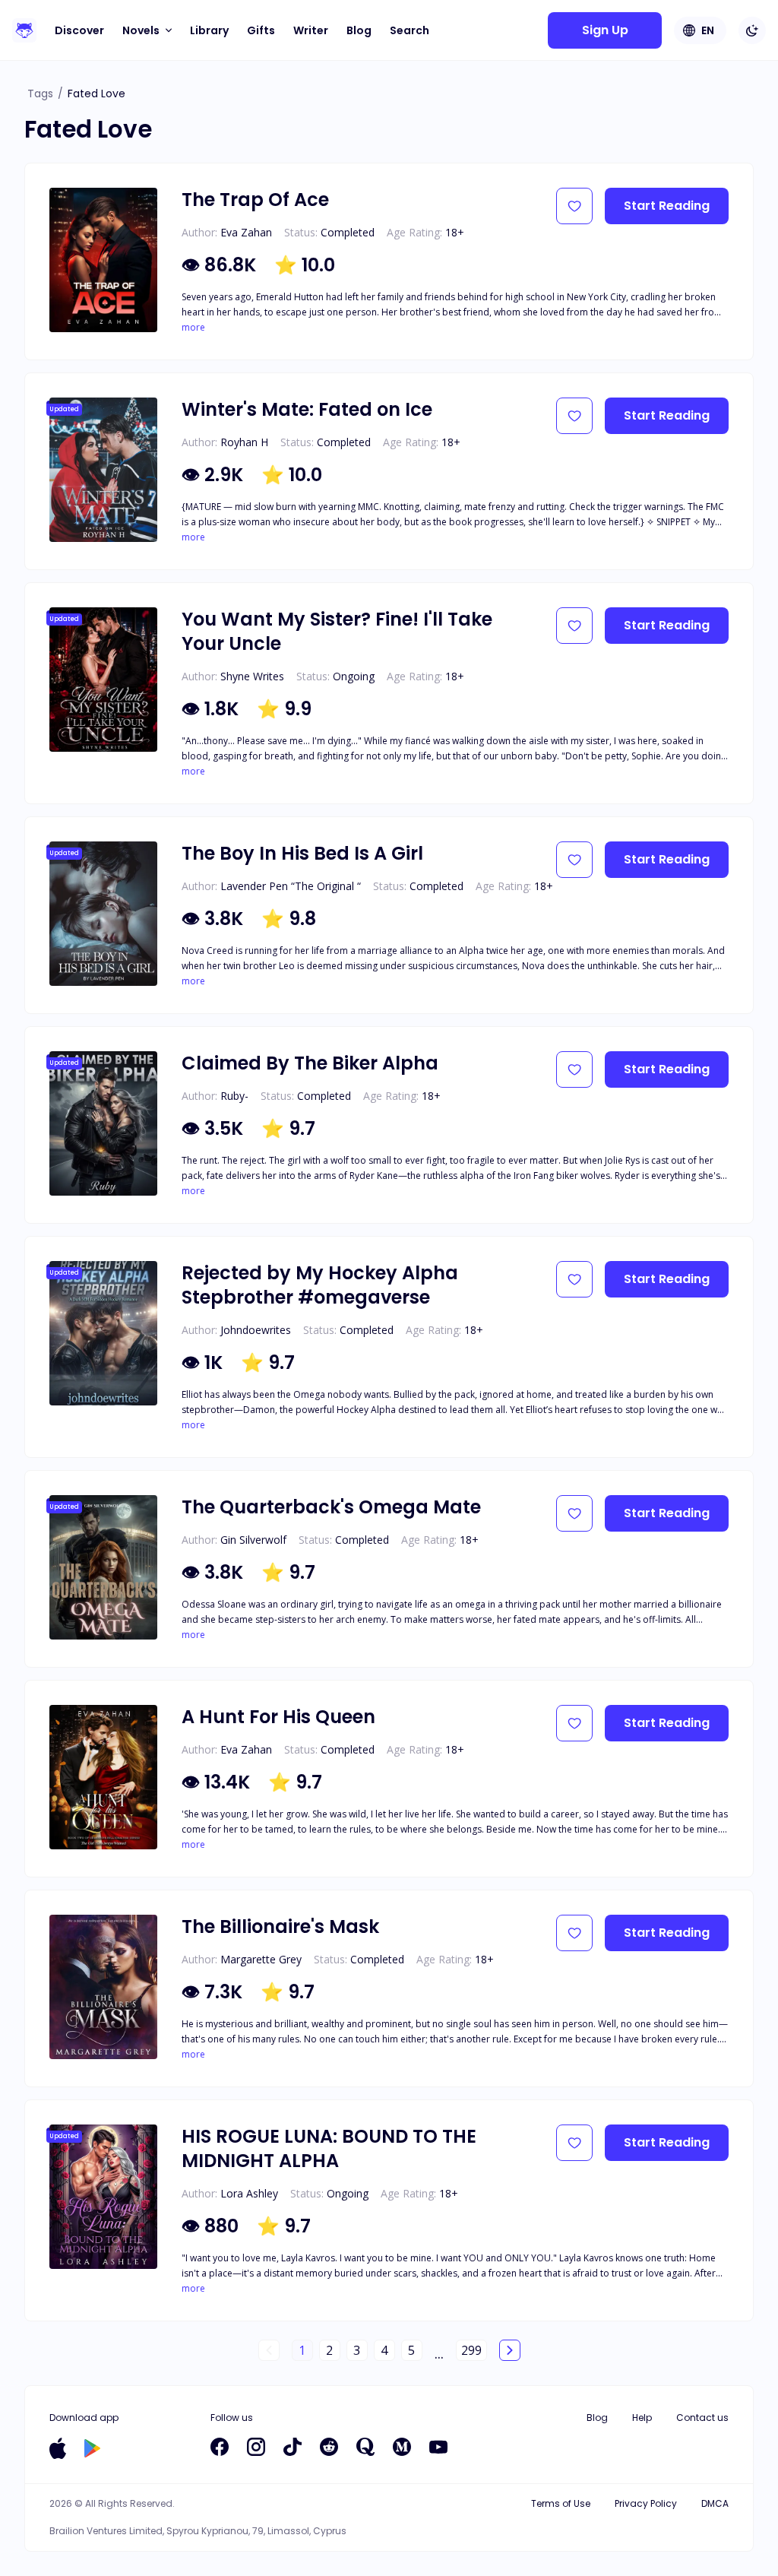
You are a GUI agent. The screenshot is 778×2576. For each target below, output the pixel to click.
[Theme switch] (752, 30)
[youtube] (438, 2447)
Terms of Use (561, 2503)
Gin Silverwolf (253, 1540)
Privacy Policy (646, 2503)
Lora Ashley (249, 2193)
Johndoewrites (256, 1330)
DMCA (715, 2503)
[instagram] (256, 2447)
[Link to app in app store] (58, 2448)
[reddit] (329, 2447)
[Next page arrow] (510, 2350)
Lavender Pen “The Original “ (291, 886)
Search (410, 30)
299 (471, 2350)
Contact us (702, 2418)
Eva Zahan (246, 232)
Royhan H (244, 442)
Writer (311, 30)
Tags (40, 93)
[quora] (365, 2447)
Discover (79, 30)
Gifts (261, 30)
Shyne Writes (252, 676)
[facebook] (220, 2447)
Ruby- (234, 1096)
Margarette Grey (261, 1959)
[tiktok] (293, 2447)
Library (209, 30)
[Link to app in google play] (92, 2448)
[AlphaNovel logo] (24, 30)
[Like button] (574, 206)
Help (642, 2418)
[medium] (402, 2447)
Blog (359, 30)
